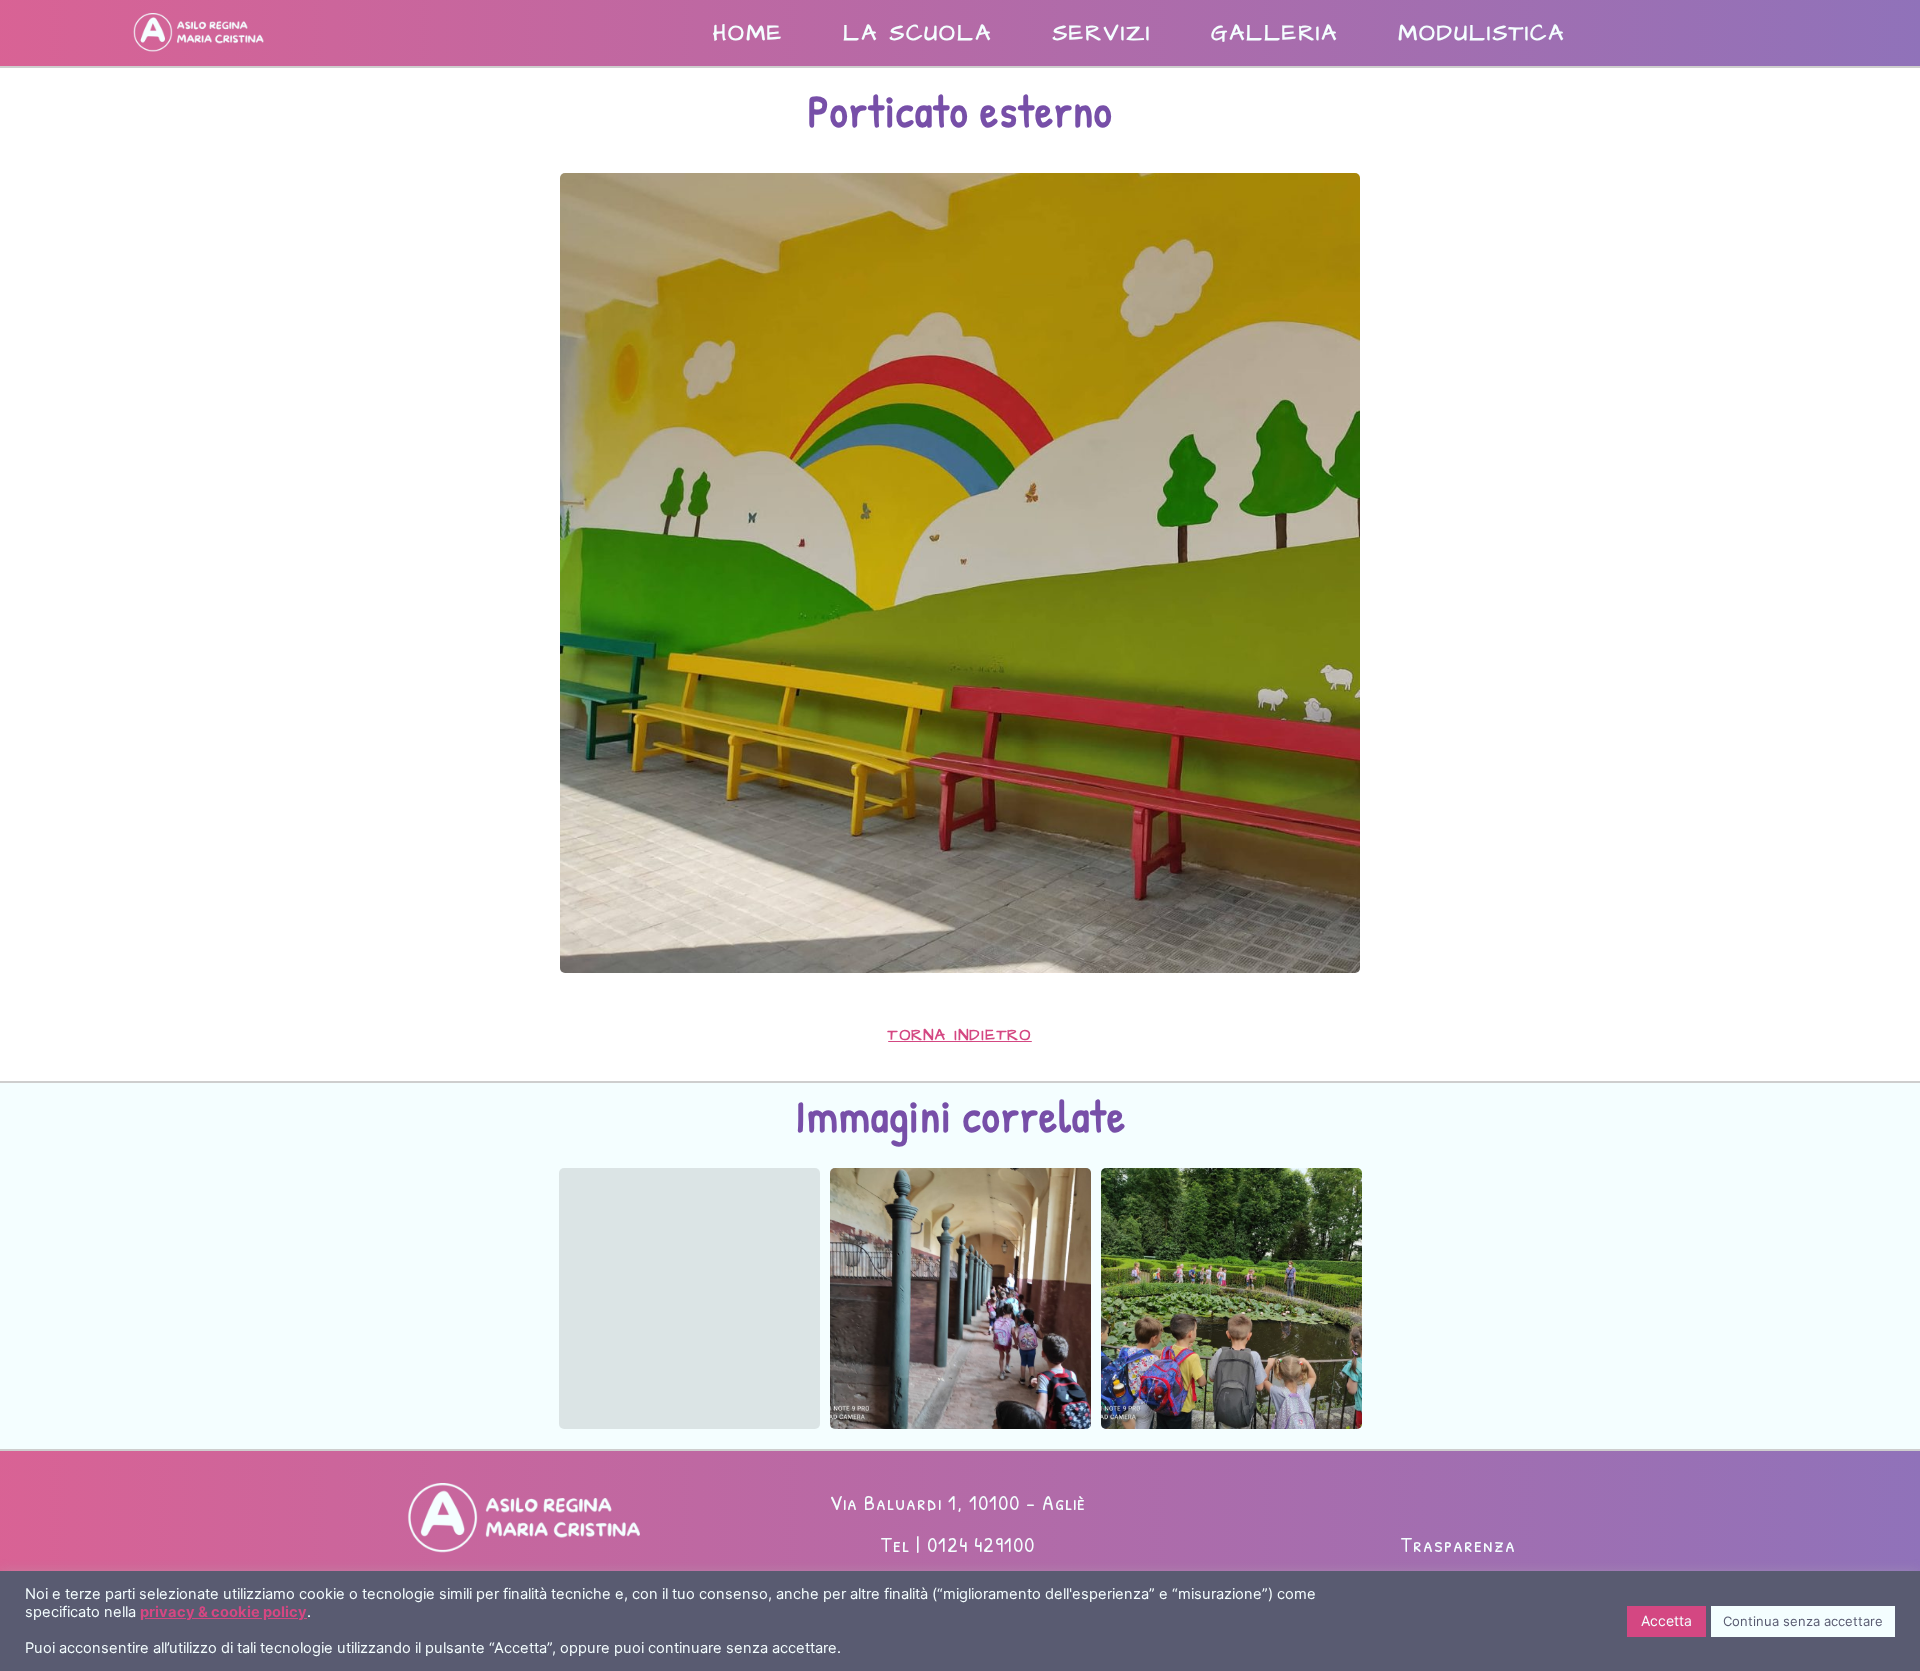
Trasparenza (1458, 1544)
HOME (748, 33)
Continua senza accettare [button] (1803, 1621)
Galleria (1274, 33)
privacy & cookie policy (223, 1612)
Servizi (1101, 33)
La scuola (917, 33)
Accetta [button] (1666, 1620)
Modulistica (1481, 33)
